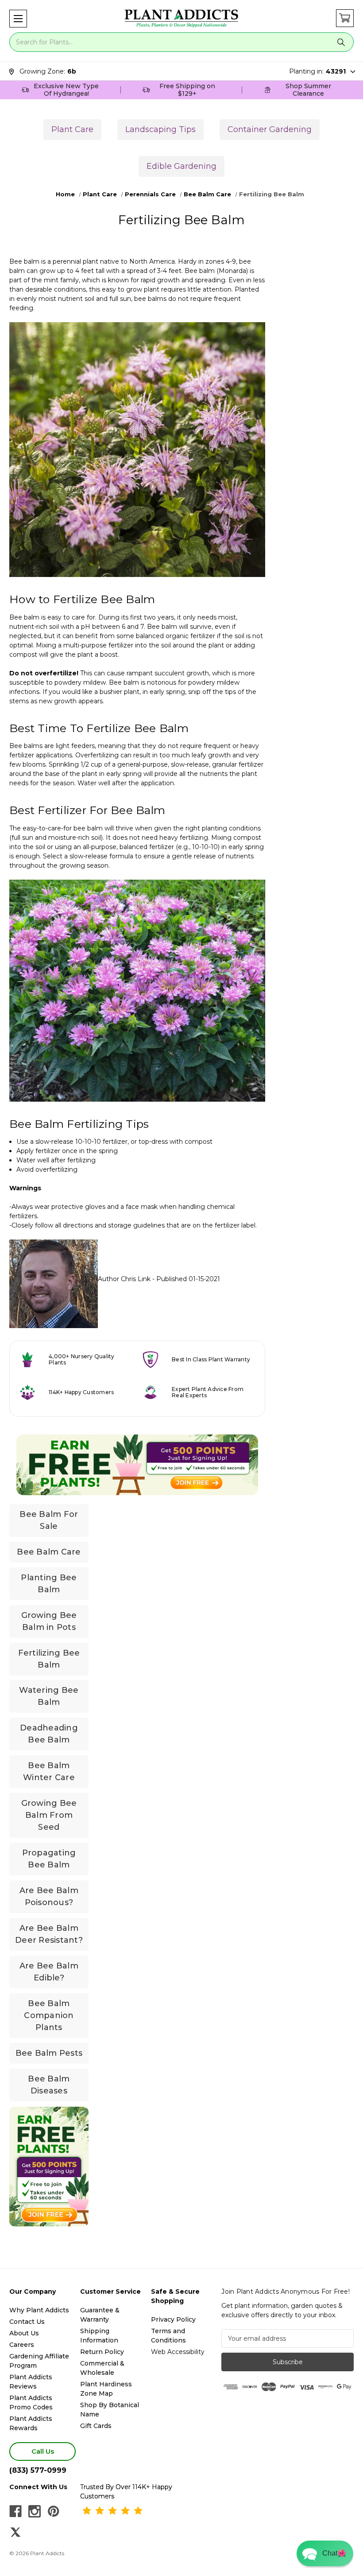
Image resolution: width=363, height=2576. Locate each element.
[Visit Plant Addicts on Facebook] (15, 2511)
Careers (22, 2345)
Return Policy (102, 2352)
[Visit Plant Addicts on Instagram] (35, 2511)
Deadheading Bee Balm (49, 1734)
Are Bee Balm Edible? (49, 1972)
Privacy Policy (173, 2319)
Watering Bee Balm (49, 1696)
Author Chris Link (124, 1279)
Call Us (43, 2451)
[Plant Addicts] (181, 19)
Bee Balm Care (49, 1552)
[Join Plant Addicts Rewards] (137, 1465)
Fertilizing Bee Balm (49, 1659)
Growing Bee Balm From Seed (49, 1815)
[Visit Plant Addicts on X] (15, 2532)
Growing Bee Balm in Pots (49, 1621)
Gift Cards (96, 2426)
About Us (24, 2333)
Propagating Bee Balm (49, 1859)
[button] (18, 19)
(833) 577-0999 (38, 2470)
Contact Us (27, 2322)
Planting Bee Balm (49, 1584)
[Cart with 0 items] (345, 18)
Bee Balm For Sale (49, 1520)
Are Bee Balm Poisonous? (49, 1896)
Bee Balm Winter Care (49, 1771)
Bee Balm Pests (49, 2053)
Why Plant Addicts (39, 2310)
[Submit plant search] (341, 42)
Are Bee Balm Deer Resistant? (49, 1934)
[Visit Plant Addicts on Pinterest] (54, 2511)
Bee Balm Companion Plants (49, 2015)
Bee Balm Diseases (49, 2085)
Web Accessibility (178, 2352)
